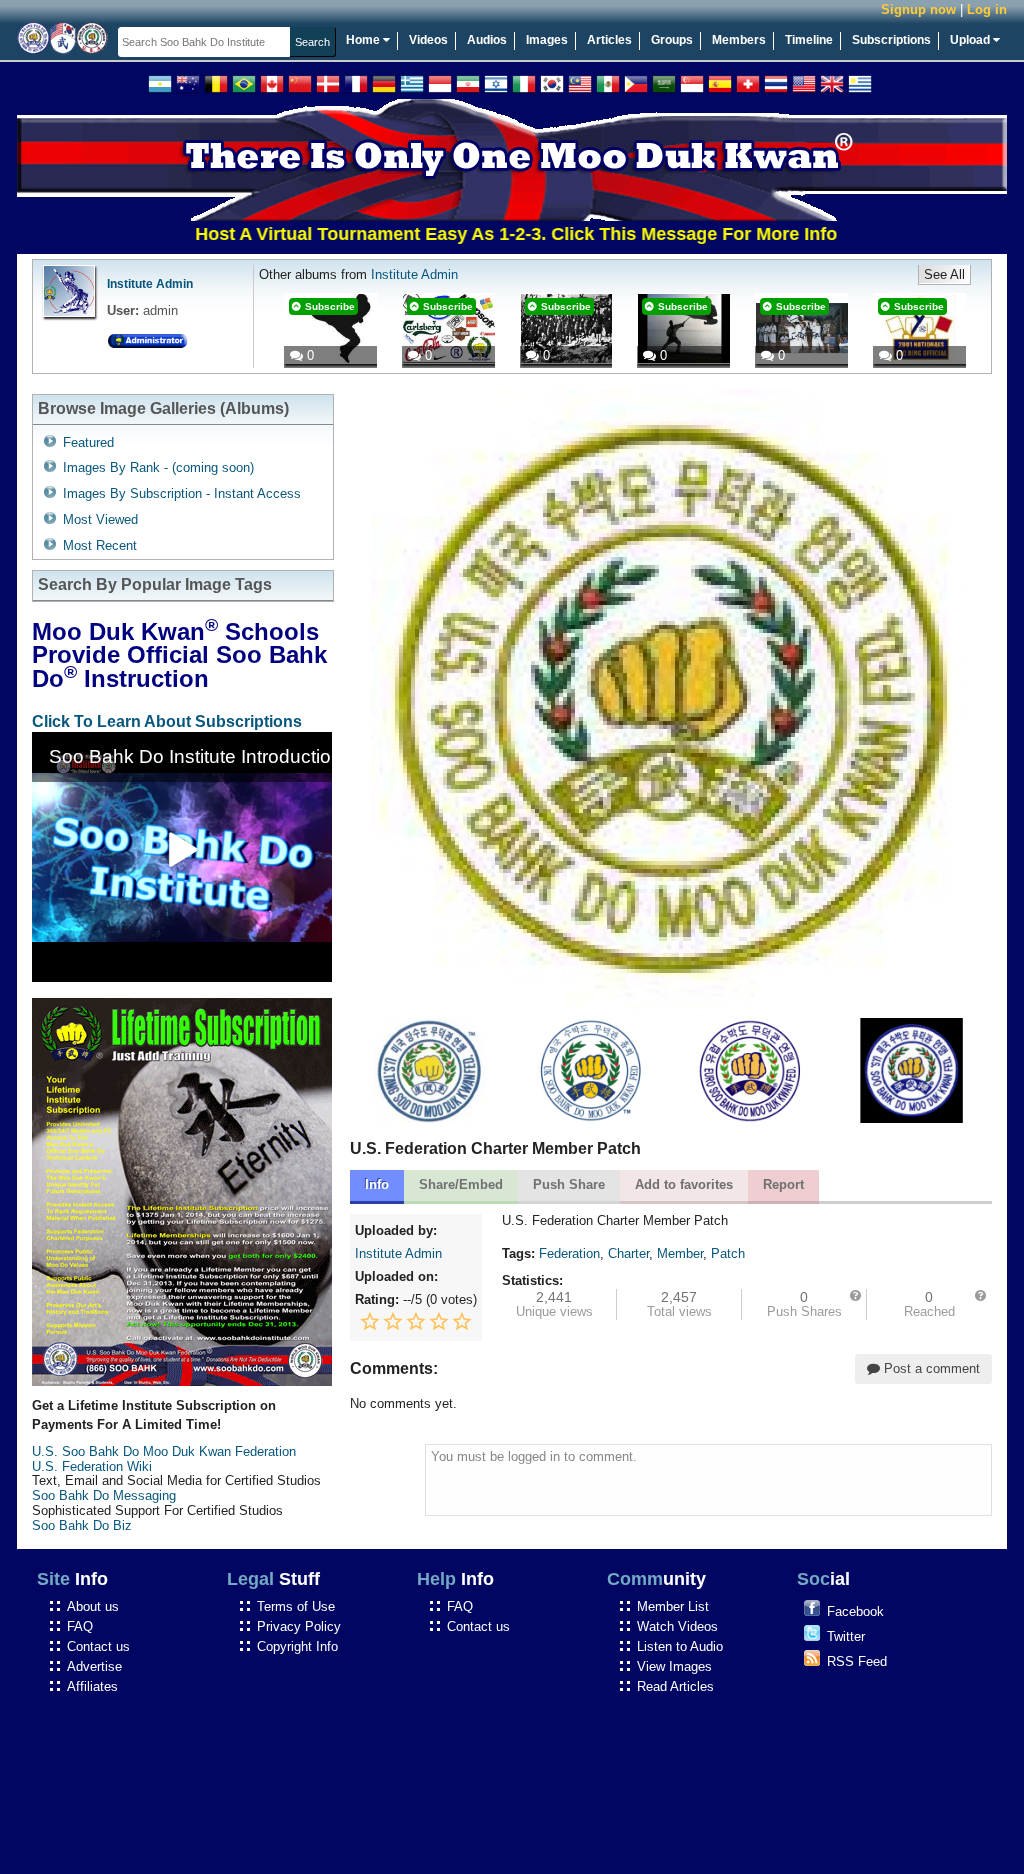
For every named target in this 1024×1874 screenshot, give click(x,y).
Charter (628, 1253)
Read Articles (675, 1686)
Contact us (98, 1646)
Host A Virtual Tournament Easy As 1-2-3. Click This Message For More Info (466, 234)
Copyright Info (297, 1646)
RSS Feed (857, 1661)
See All (944, 274)
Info (377, 1184)
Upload (971, 40)
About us (93, 1606)
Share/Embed (461, 1184)
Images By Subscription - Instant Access (182, 493)
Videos (428, 40)
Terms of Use (296, 1606)
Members (739, 40)
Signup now (918, 9)
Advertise (94, 1666)
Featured (88, 442)
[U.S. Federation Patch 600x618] (912, 1118)
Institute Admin (150, 284)
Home (364, 40)
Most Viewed (100, 519)
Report (783, 1184)
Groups (672, 40)
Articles (609, 40)
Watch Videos (677, 1626)
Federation (569, 1253)
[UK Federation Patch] (591, 1118)
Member (680, 1253)
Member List (673, 1606)
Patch (728, 1253)
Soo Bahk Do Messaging (104, 1495)
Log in (987, 9)
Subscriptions (891, 40)
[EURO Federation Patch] (751, 1118)
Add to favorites (684, 1184)
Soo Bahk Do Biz (82, 1525)
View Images (674, 1666)
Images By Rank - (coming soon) (158, 467)
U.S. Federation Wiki (92, 1466)
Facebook (855, 1611)
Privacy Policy (299, 1626)
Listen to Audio (680, 1646)
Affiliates (92, 1686)
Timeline (809, 40)
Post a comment (930, 1368)
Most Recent (100, 545)
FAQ (80, 1626)
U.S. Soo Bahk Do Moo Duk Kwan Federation (164, 1451)
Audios (487, 40)
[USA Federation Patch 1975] (430, 1118)
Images (547, 40)
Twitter (846, 1636)
